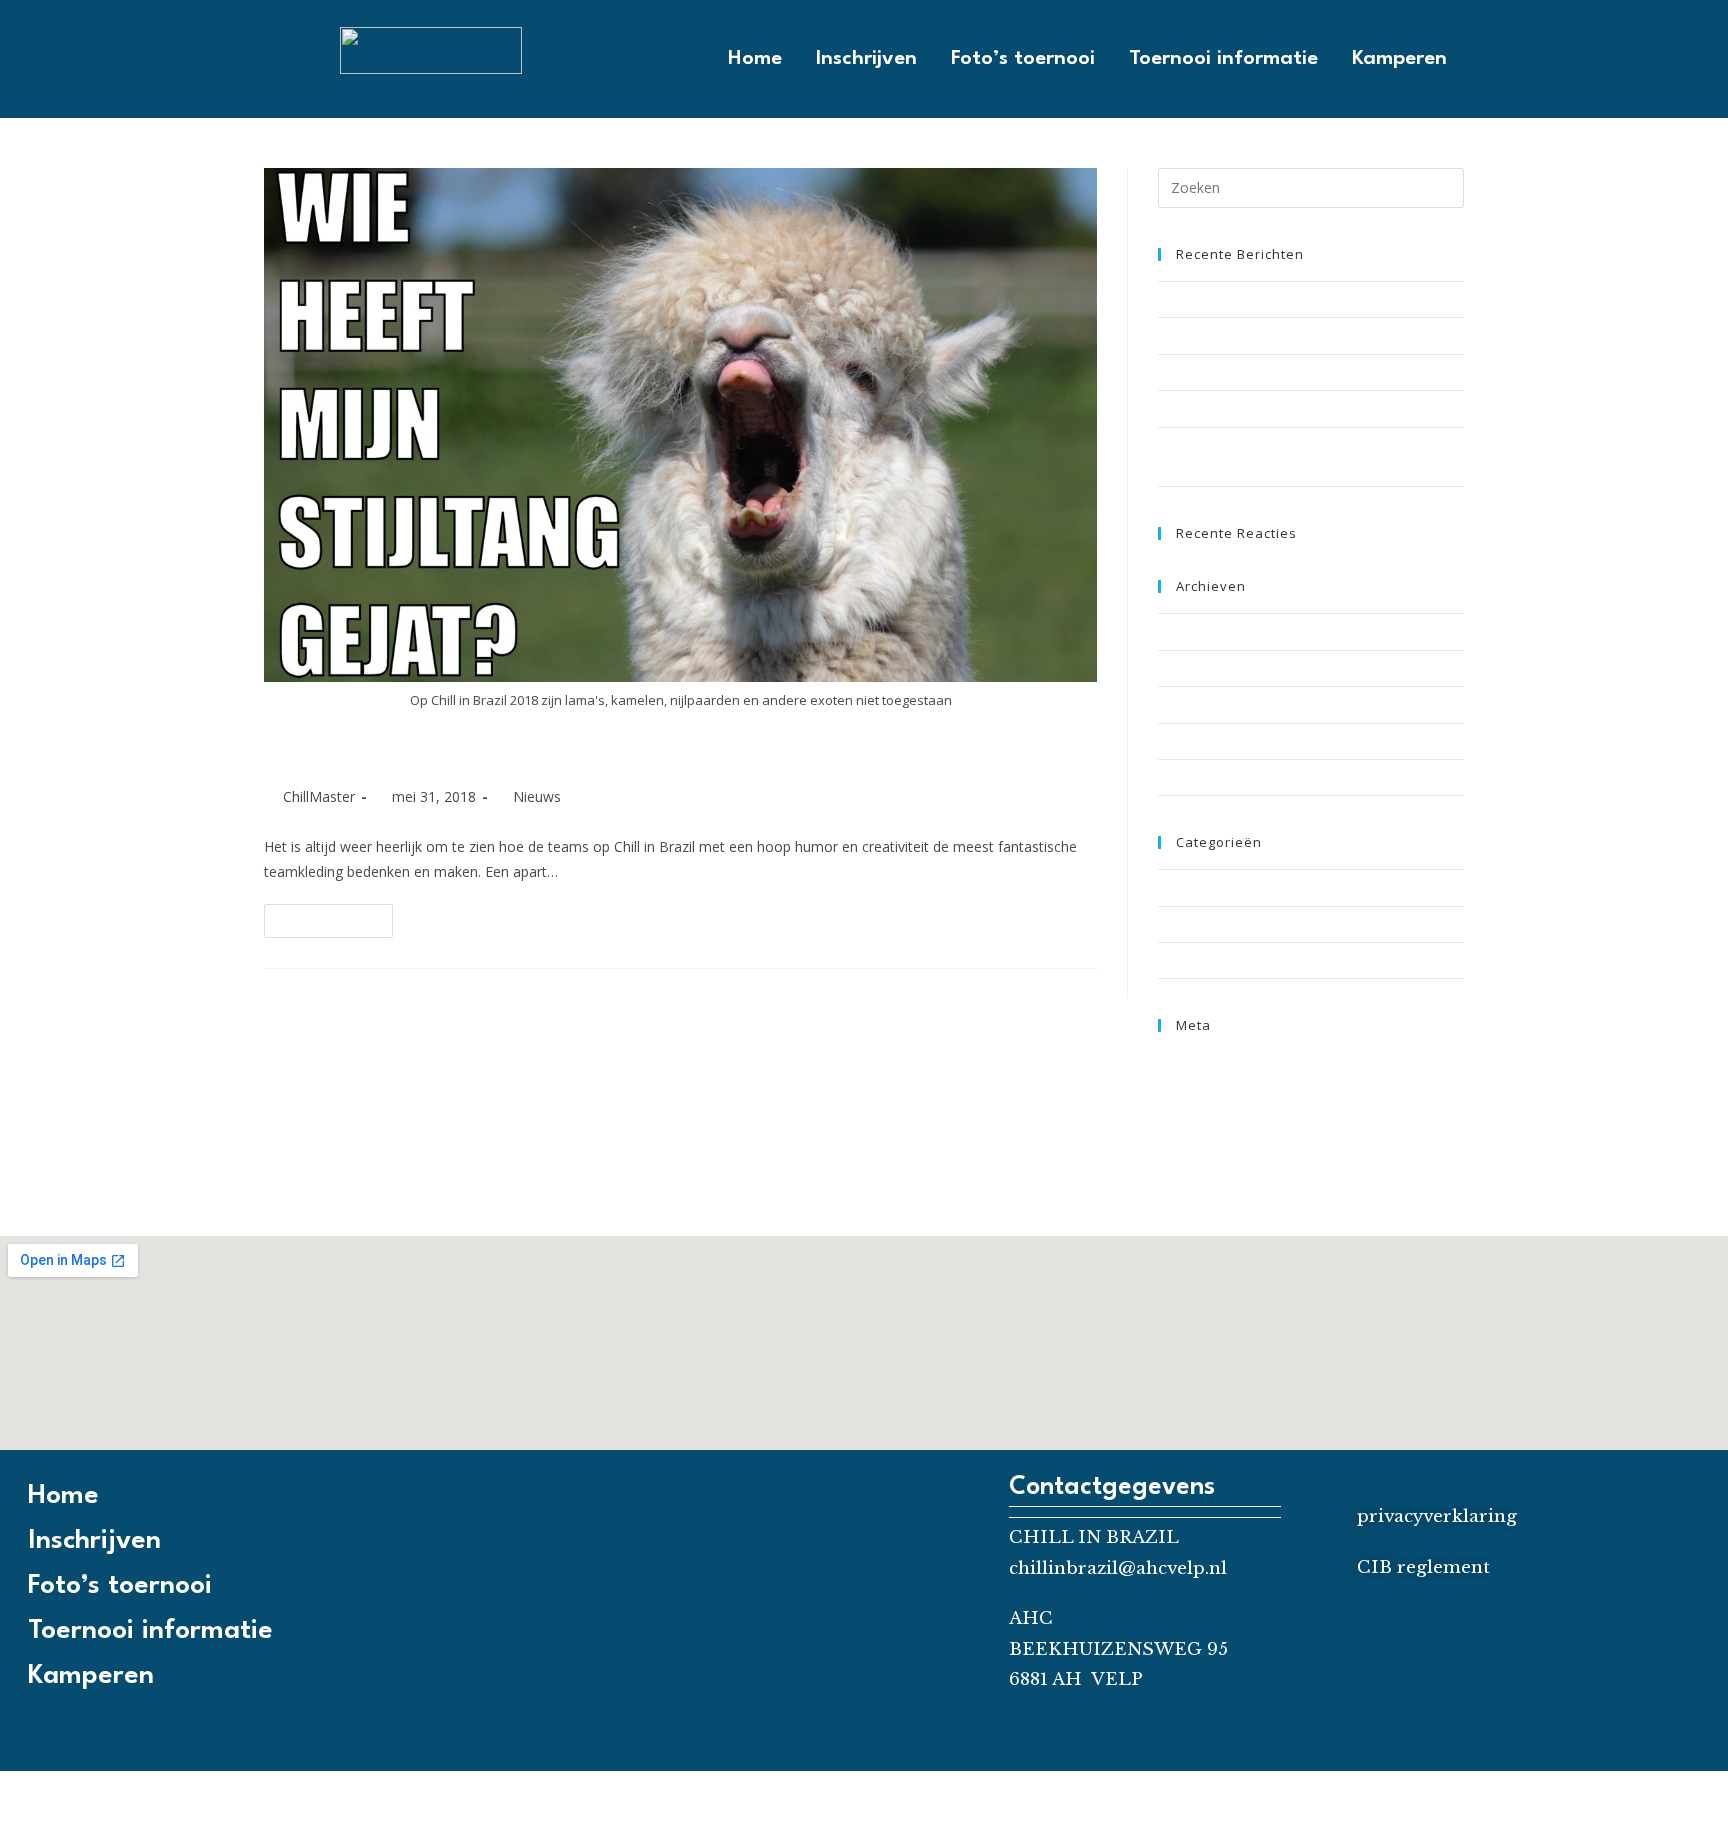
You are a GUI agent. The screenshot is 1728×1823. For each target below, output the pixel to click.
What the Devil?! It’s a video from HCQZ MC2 (1289, 372)
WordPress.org (1203, 1134)
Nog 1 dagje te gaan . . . (1227, 335)
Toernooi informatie (1223, 59)
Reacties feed (1200, 1110)
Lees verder (337, 916)
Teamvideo (1192, 924)
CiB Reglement (1201, 299)
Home (755, 59)
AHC (1031, 1618)
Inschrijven (866, 59)
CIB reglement (1423, 1567)
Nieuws (537, 796)
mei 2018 (1184, 704)
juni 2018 (1184, 668)
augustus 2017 (1202, 741)
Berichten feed (1203, 1087)
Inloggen (1184, 1063)
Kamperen (1399, 59)
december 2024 (1204, 631)
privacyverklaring (1437, 1516)
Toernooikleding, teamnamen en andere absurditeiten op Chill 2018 (680, 748)
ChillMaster (319, 796)
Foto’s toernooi (1023, 59)
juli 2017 (1182, 777)
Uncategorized (1202, 960)
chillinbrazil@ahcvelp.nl (1118, 1568)
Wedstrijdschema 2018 (1226, 408)
